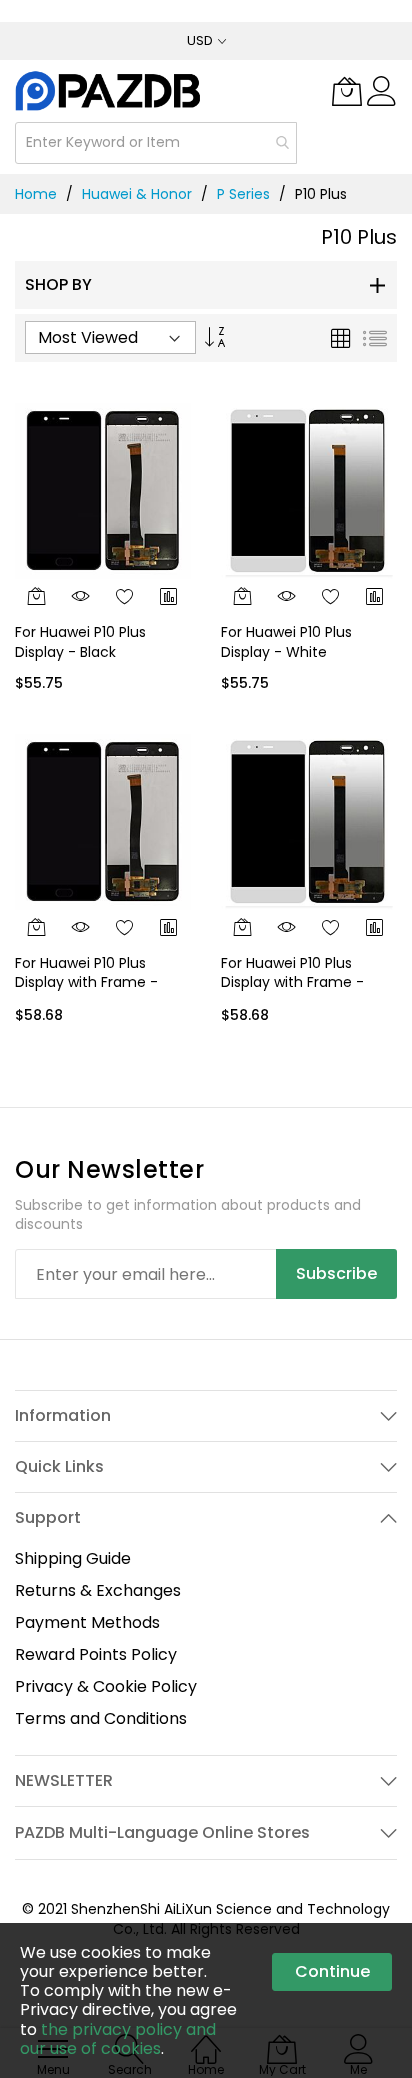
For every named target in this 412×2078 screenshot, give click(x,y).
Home (36, 194)
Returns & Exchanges (98, 1590)
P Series (243, 194)
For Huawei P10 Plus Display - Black (80, 641)
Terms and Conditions (101, 1718)
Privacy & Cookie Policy (106, 1686)
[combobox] (156, 143)
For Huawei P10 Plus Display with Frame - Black (86, 982)
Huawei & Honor (137, 194)
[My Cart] (347, 91)
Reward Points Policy (96, 1654)
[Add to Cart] (37, 596)
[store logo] (109, 90)
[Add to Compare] (169, 596)
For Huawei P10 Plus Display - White (286, 641)
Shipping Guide (73, 1558)
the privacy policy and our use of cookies (118, 2039)
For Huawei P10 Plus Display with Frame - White (292, 982)
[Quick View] (81, 596)
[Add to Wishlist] (125, 596)
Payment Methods (87, 1622)
